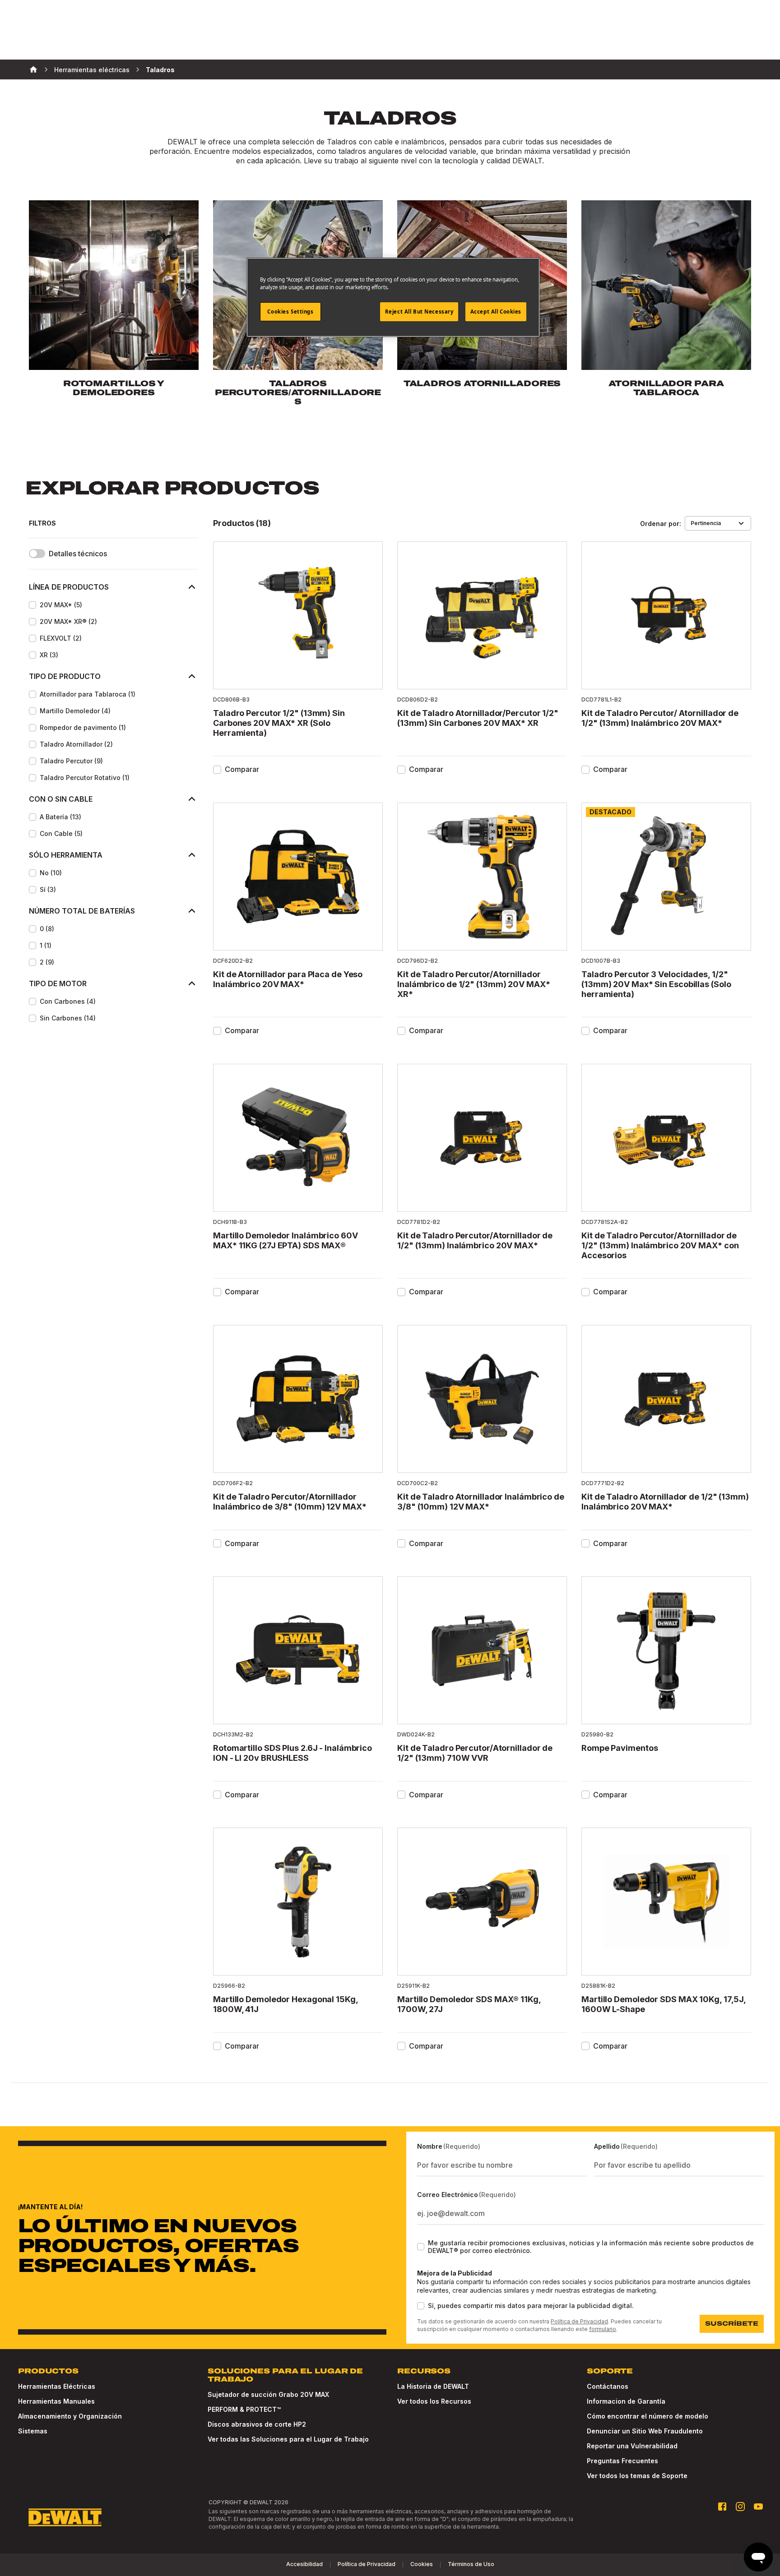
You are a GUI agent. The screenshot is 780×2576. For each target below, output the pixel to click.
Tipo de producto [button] (65, 676)
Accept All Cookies (496, 312)
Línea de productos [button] (69, 587)
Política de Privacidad (579, 2321)
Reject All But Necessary (419, 312)
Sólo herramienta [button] (66, 855)
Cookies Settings (290, 312)
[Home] (33, 69)
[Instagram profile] (740, 2507)
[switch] (37, 554)
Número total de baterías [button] (82, 911)
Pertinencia (706, 523)
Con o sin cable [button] (61, 799)
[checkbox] (32, 605)
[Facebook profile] (722, 2507)
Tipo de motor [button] (58, 983)
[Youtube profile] (758, 2507)
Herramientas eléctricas (92, 70)
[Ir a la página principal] (65, 2517)
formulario (603, 2329)
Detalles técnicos (78, 554)
